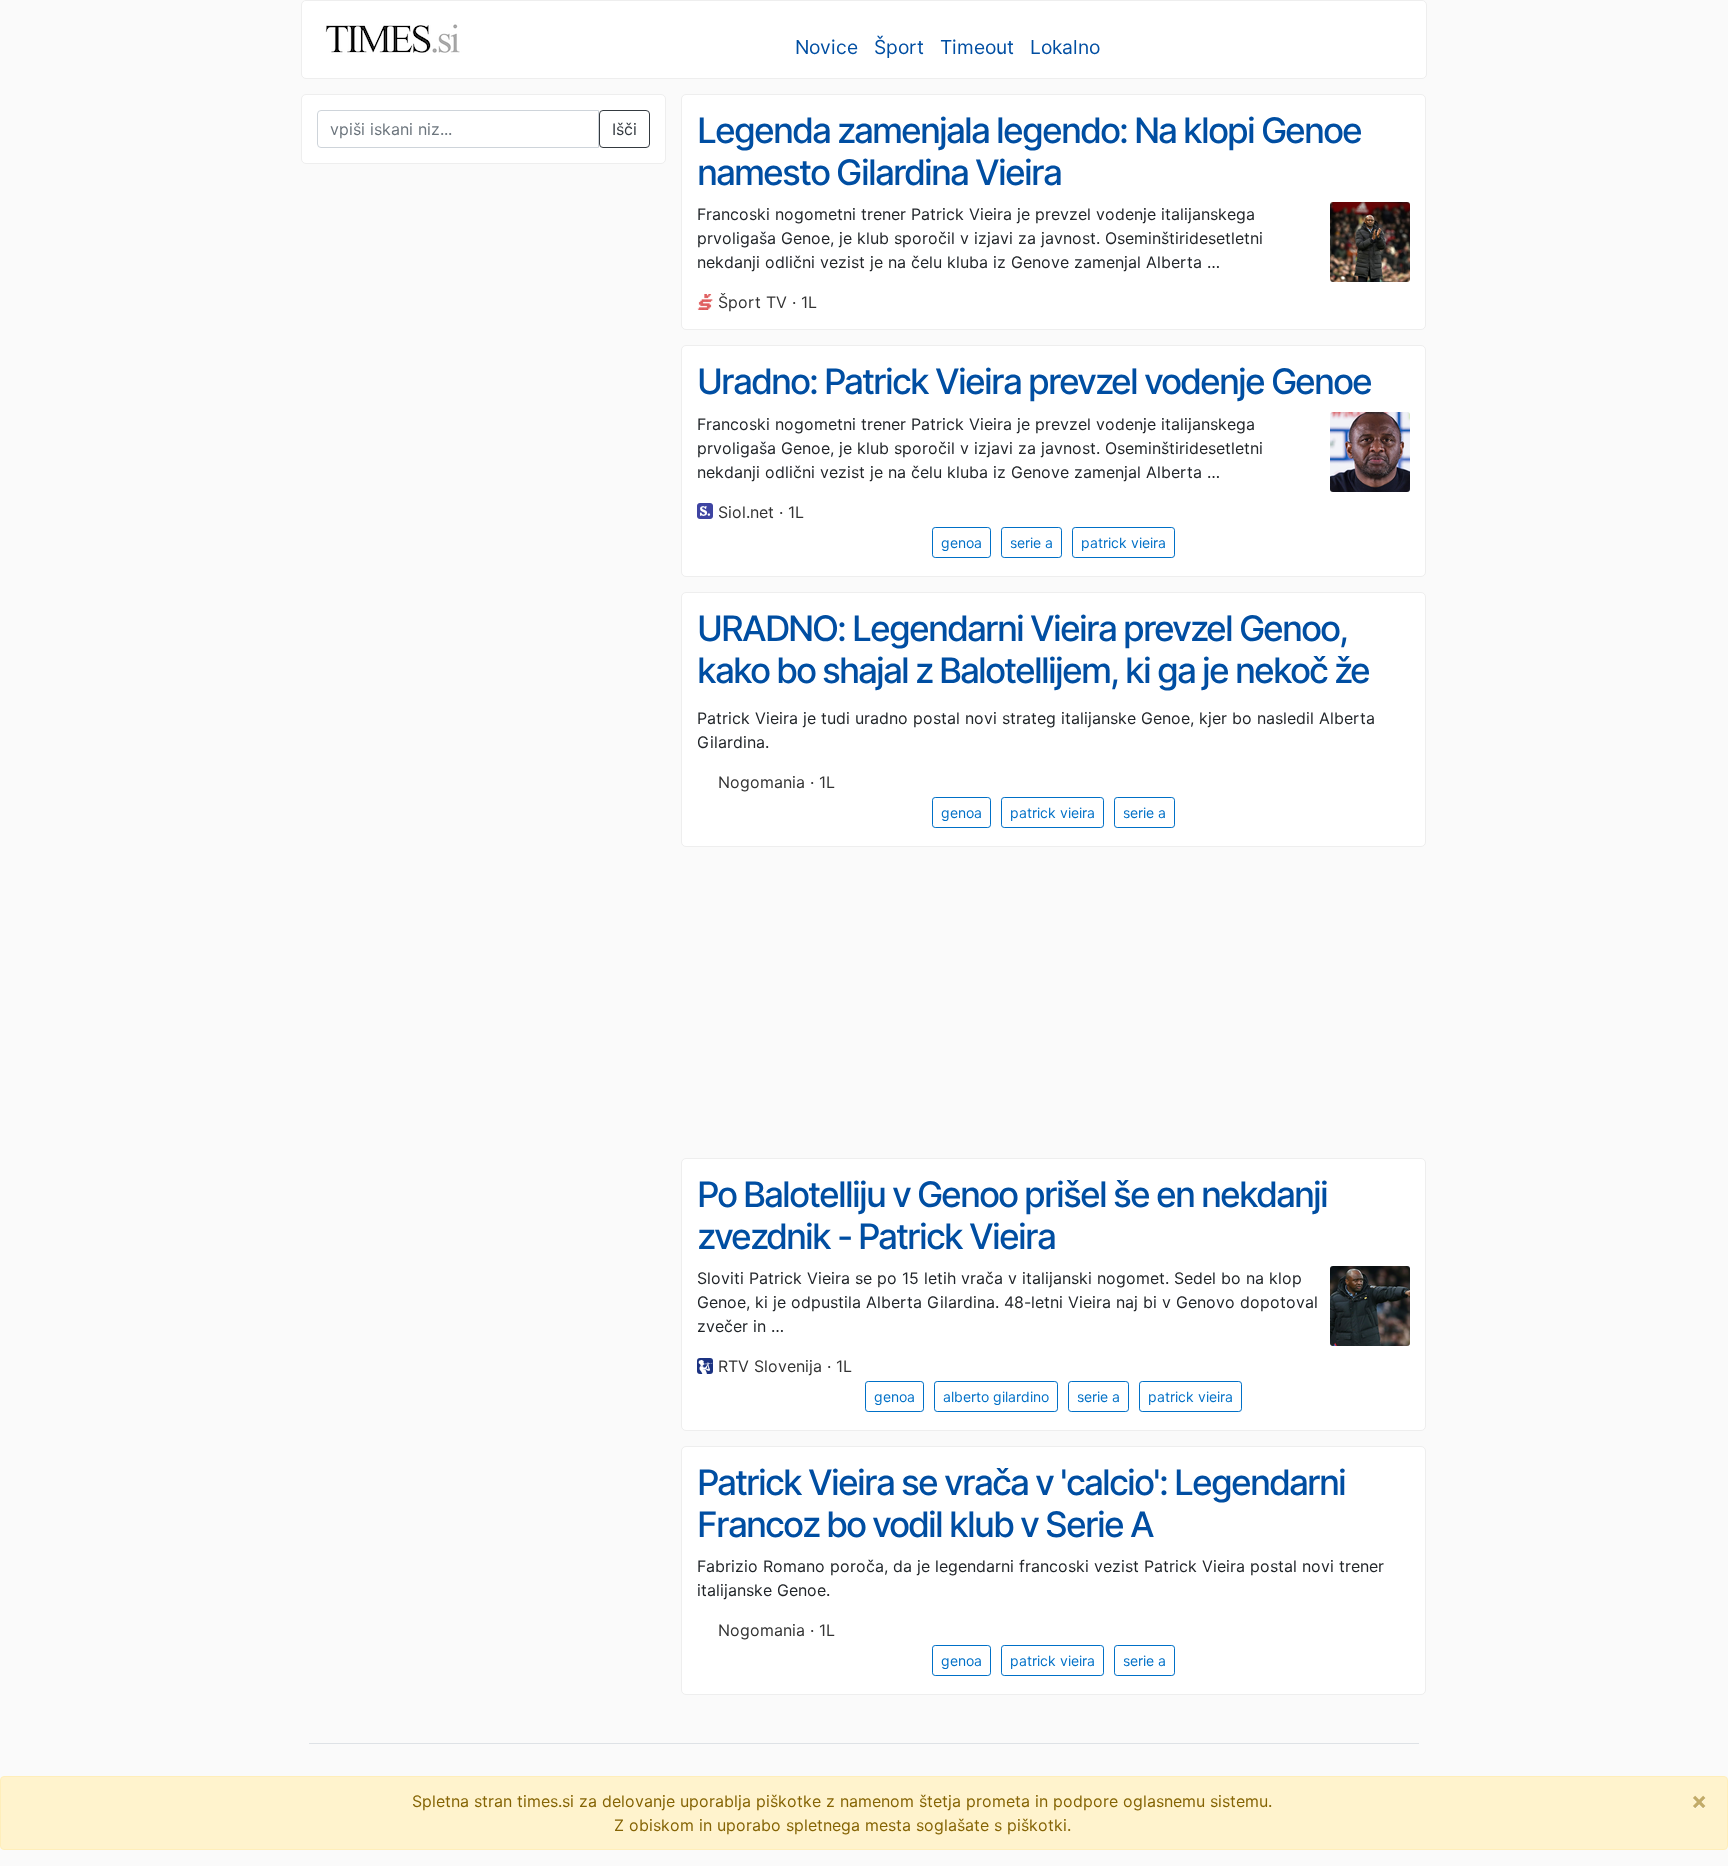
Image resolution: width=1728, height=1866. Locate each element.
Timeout (977, 47)
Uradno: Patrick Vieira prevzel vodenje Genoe (1034, 381)
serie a (1031, 542)
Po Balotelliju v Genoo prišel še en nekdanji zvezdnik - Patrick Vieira (1012, 1215)
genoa (961, 542)
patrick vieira (1123, 542)
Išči (624, 129)
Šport (899, 47)
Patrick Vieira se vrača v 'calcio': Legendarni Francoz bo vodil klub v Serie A (1021, 1503)
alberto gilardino (996, 1396)
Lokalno (1065, 47)
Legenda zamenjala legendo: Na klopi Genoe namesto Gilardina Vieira (1029, 151)
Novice (826, 47)
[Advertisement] (451, 594)
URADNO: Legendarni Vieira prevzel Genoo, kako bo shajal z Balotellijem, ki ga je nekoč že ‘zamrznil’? (1033, 670)
